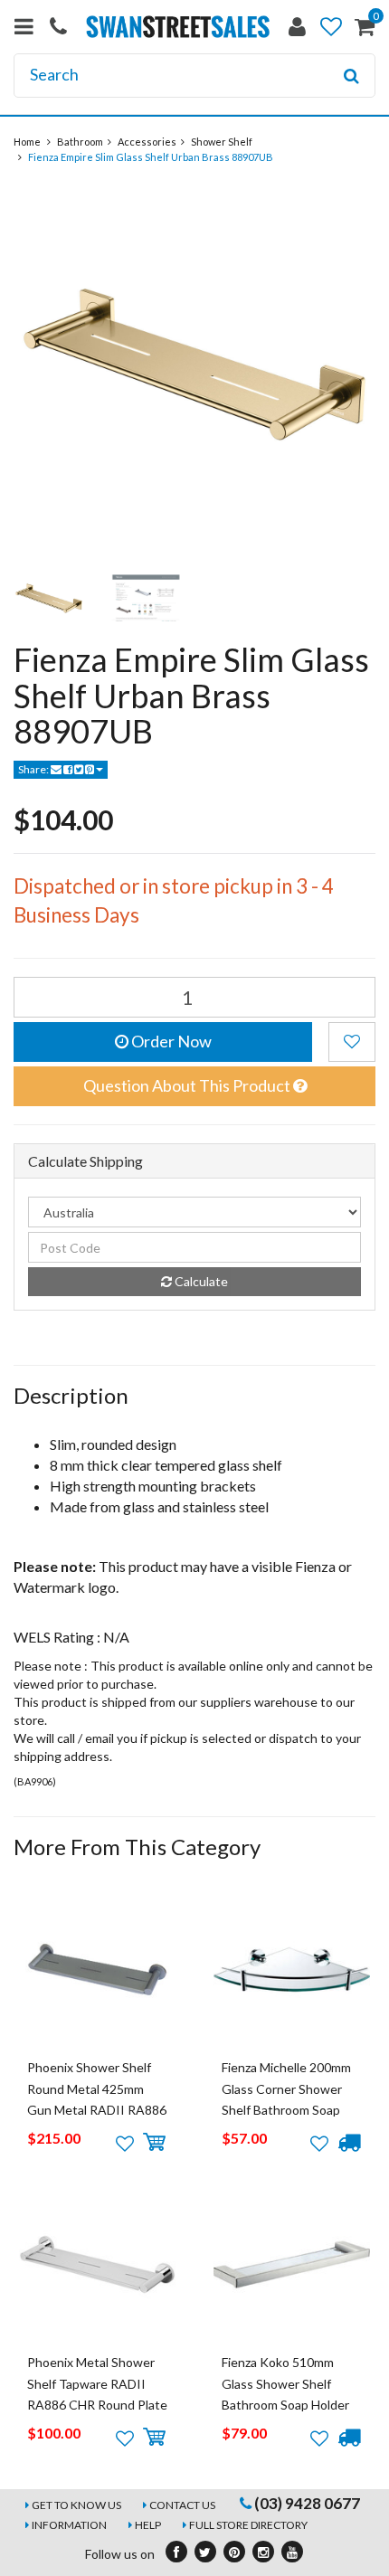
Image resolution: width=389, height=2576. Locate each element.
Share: (34, 769)
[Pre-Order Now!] (349, 2143)
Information (69, 2525)
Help (148, 2525)
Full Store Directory (248, 2525)
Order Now (170, 1041)
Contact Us (182, 2505)
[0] (365, 30)
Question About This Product (188, 1085)
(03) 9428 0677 (306, 2503)
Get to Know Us (76, 2505)
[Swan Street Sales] (178, 25)
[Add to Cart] (154, 2143)
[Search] (351, 76)
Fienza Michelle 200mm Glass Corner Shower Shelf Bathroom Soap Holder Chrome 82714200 (286, 2110)
